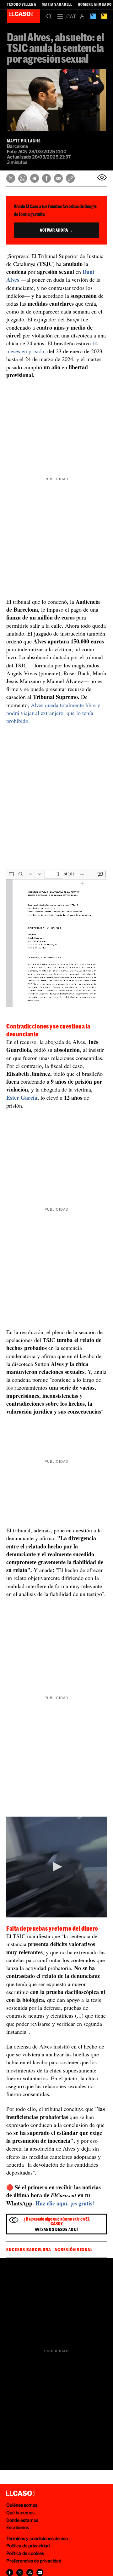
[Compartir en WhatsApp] (23, 178)
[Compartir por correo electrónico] (58, 178)
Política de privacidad (28, 2546)
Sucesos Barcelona (29, 2250)
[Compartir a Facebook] (10, 2573)
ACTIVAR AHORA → (56, 230)
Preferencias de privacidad (34, 2561)
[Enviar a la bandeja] (102, 177)
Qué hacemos (20, 2513)
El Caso (23, 16)
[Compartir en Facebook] (46, 178)
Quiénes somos (22, 2505)
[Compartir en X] (11, 178)
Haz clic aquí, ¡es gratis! (65, 2203)
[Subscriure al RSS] (30, 2573)
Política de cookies (25, 2553)
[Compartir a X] (20, 2573)
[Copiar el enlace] (70, 178)
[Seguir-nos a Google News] (40, 2573)
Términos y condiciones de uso (37, 2538)
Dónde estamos (22, 2520)
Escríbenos (18, 2527)
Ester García (22, 1098)
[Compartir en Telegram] (35, 178)
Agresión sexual (74, 2250)
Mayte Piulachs (24, 141)
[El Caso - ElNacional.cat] (20, 2493)
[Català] (71, 16)
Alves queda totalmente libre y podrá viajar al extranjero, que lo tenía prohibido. (53, 713)
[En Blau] (93, 16)
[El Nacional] (104, 16)
